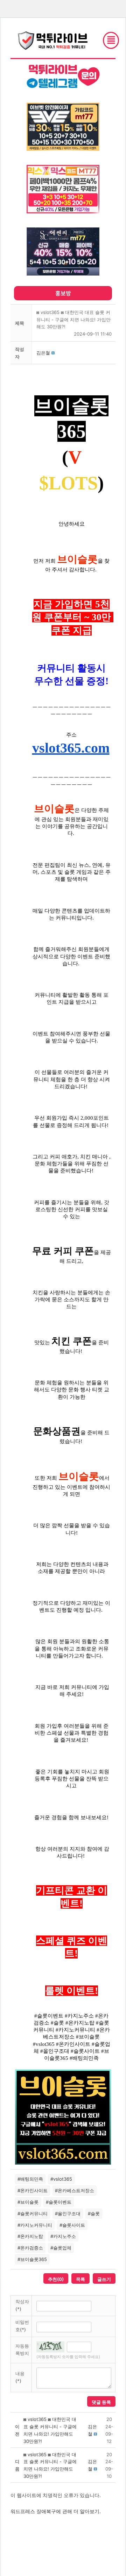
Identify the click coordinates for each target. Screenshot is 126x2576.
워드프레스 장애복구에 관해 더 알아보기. (56, 2511)
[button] (43, 353)
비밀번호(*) (22, 2326)
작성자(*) (22, 2305)
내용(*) (20, 2377)
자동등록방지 (22, 2350)
